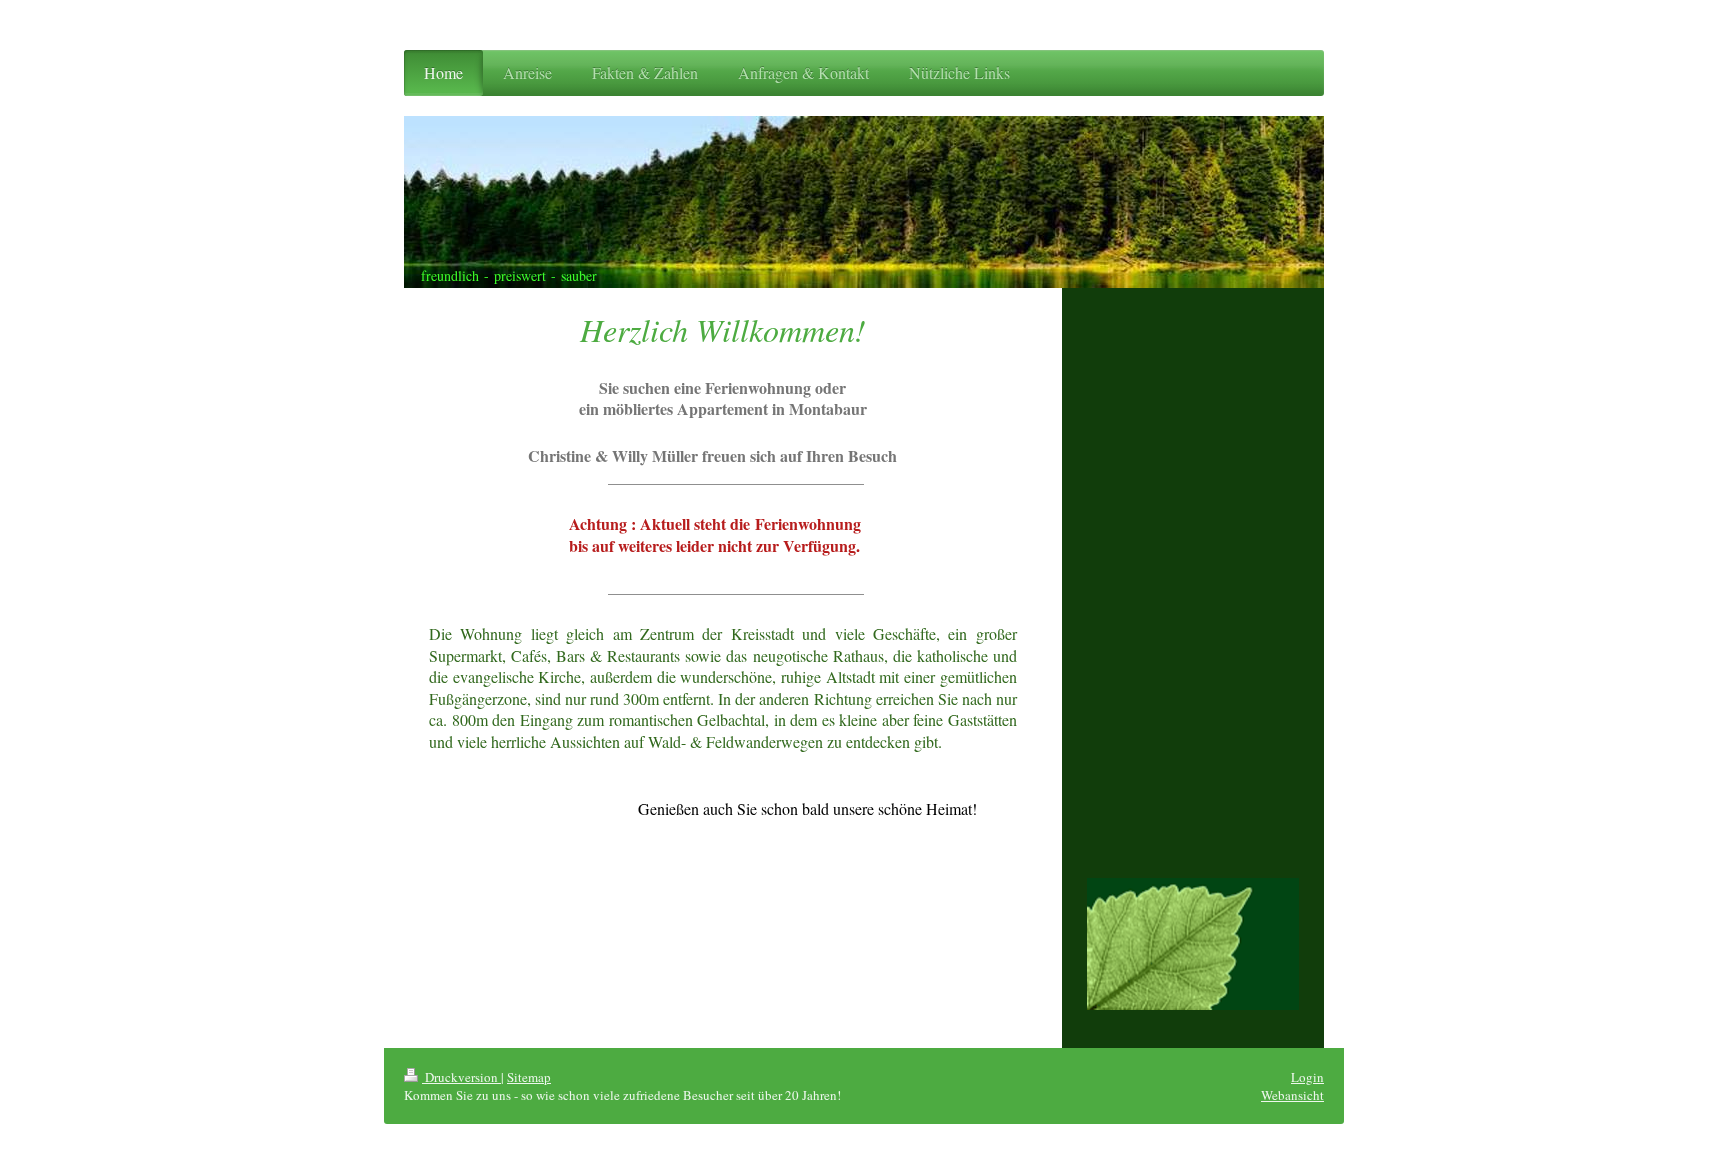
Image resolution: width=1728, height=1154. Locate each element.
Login (1307, 1077)
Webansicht (1292, 1095)
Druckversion (461, 1077)
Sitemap (529, 1077)
